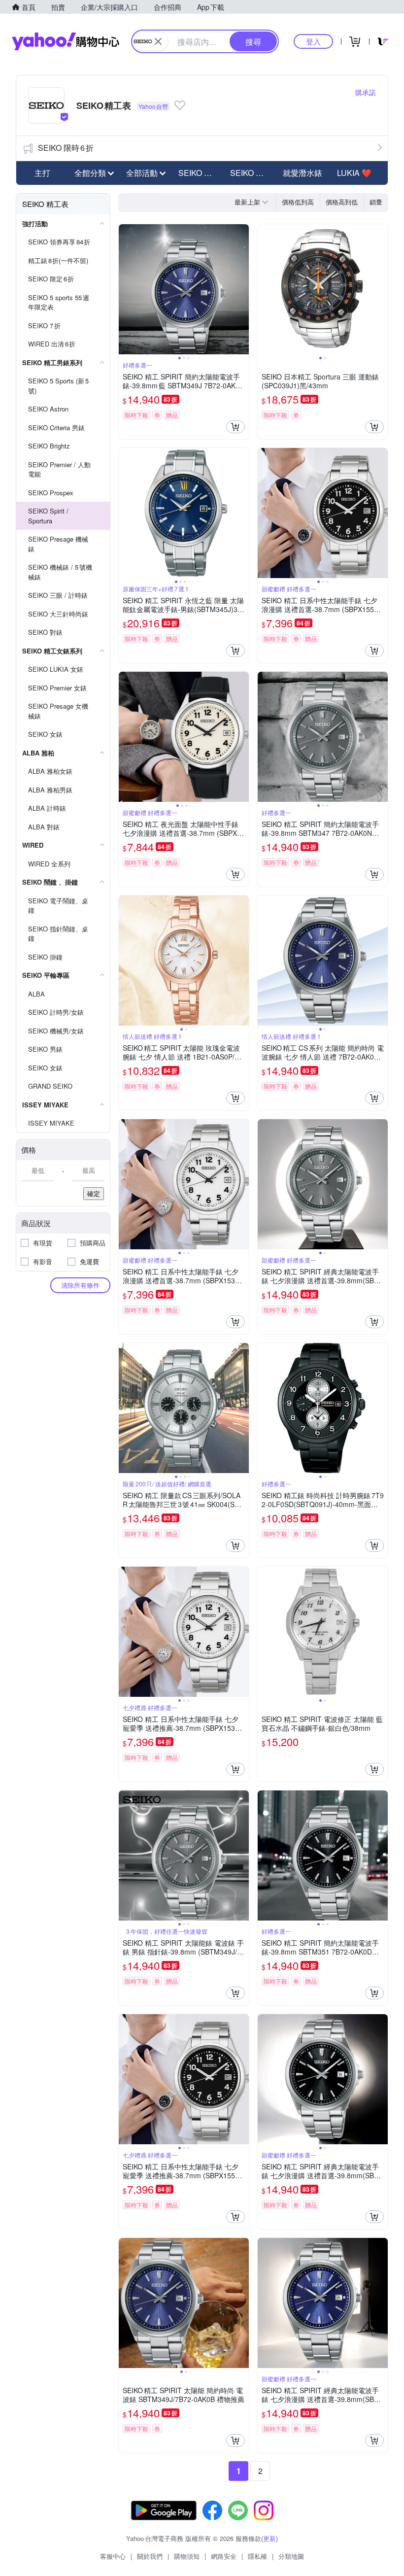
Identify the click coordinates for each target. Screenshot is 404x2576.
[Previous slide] (125, 289)
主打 (42, 173)
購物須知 (187, 2556)
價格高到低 (342, 202)
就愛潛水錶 (303, 173)
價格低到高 (298, 202)
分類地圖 (291, 2556)
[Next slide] (242, 289)
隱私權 (257, 2556)
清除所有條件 (80, 1285)
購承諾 (366, 92)
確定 (94, 1193)
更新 (269, 2538)
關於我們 (150, 2556)
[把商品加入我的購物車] (236, 427)
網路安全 (224, 2556)
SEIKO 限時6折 (66, 148)
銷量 (376, 202)
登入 (313, 41)
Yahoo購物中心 (66, 41)
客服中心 (113, 2556)
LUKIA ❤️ (354, 173)
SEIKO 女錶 (251, 173)
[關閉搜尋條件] (158, 41)
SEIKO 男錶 (199, 173)
